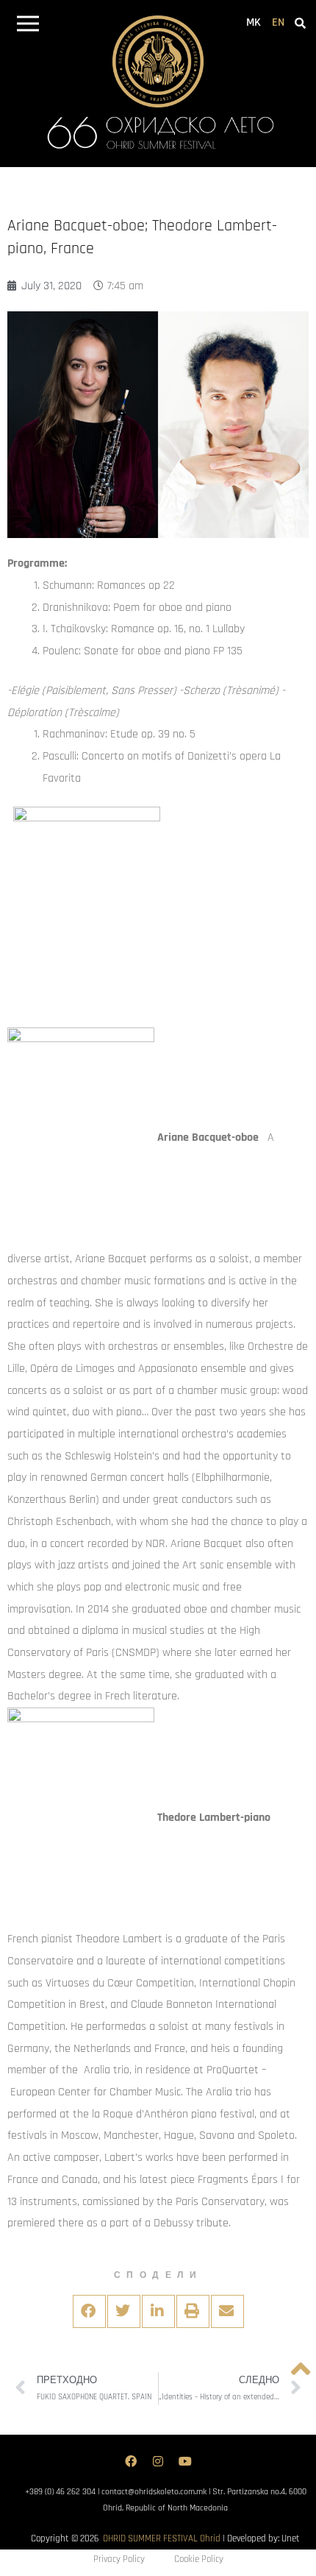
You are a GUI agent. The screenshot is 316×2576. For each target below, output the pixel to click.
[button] (28, 26)
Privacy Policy (119, 2559)
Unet (291, 2538)
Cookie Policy (199, 2559)
